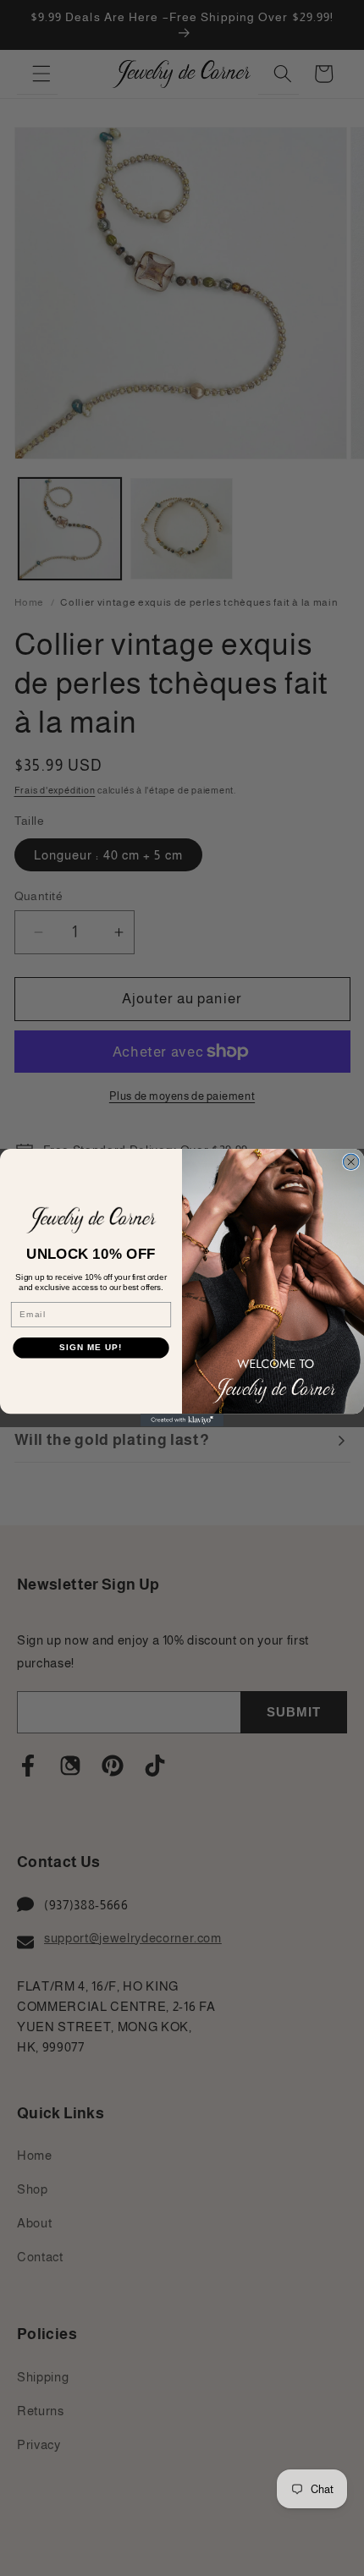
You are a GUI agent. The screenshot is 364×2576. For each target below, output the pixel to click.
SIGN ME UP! (91, 1348)
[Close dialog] (350, 1162)
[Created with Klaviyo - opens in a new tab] (182, 1421)
